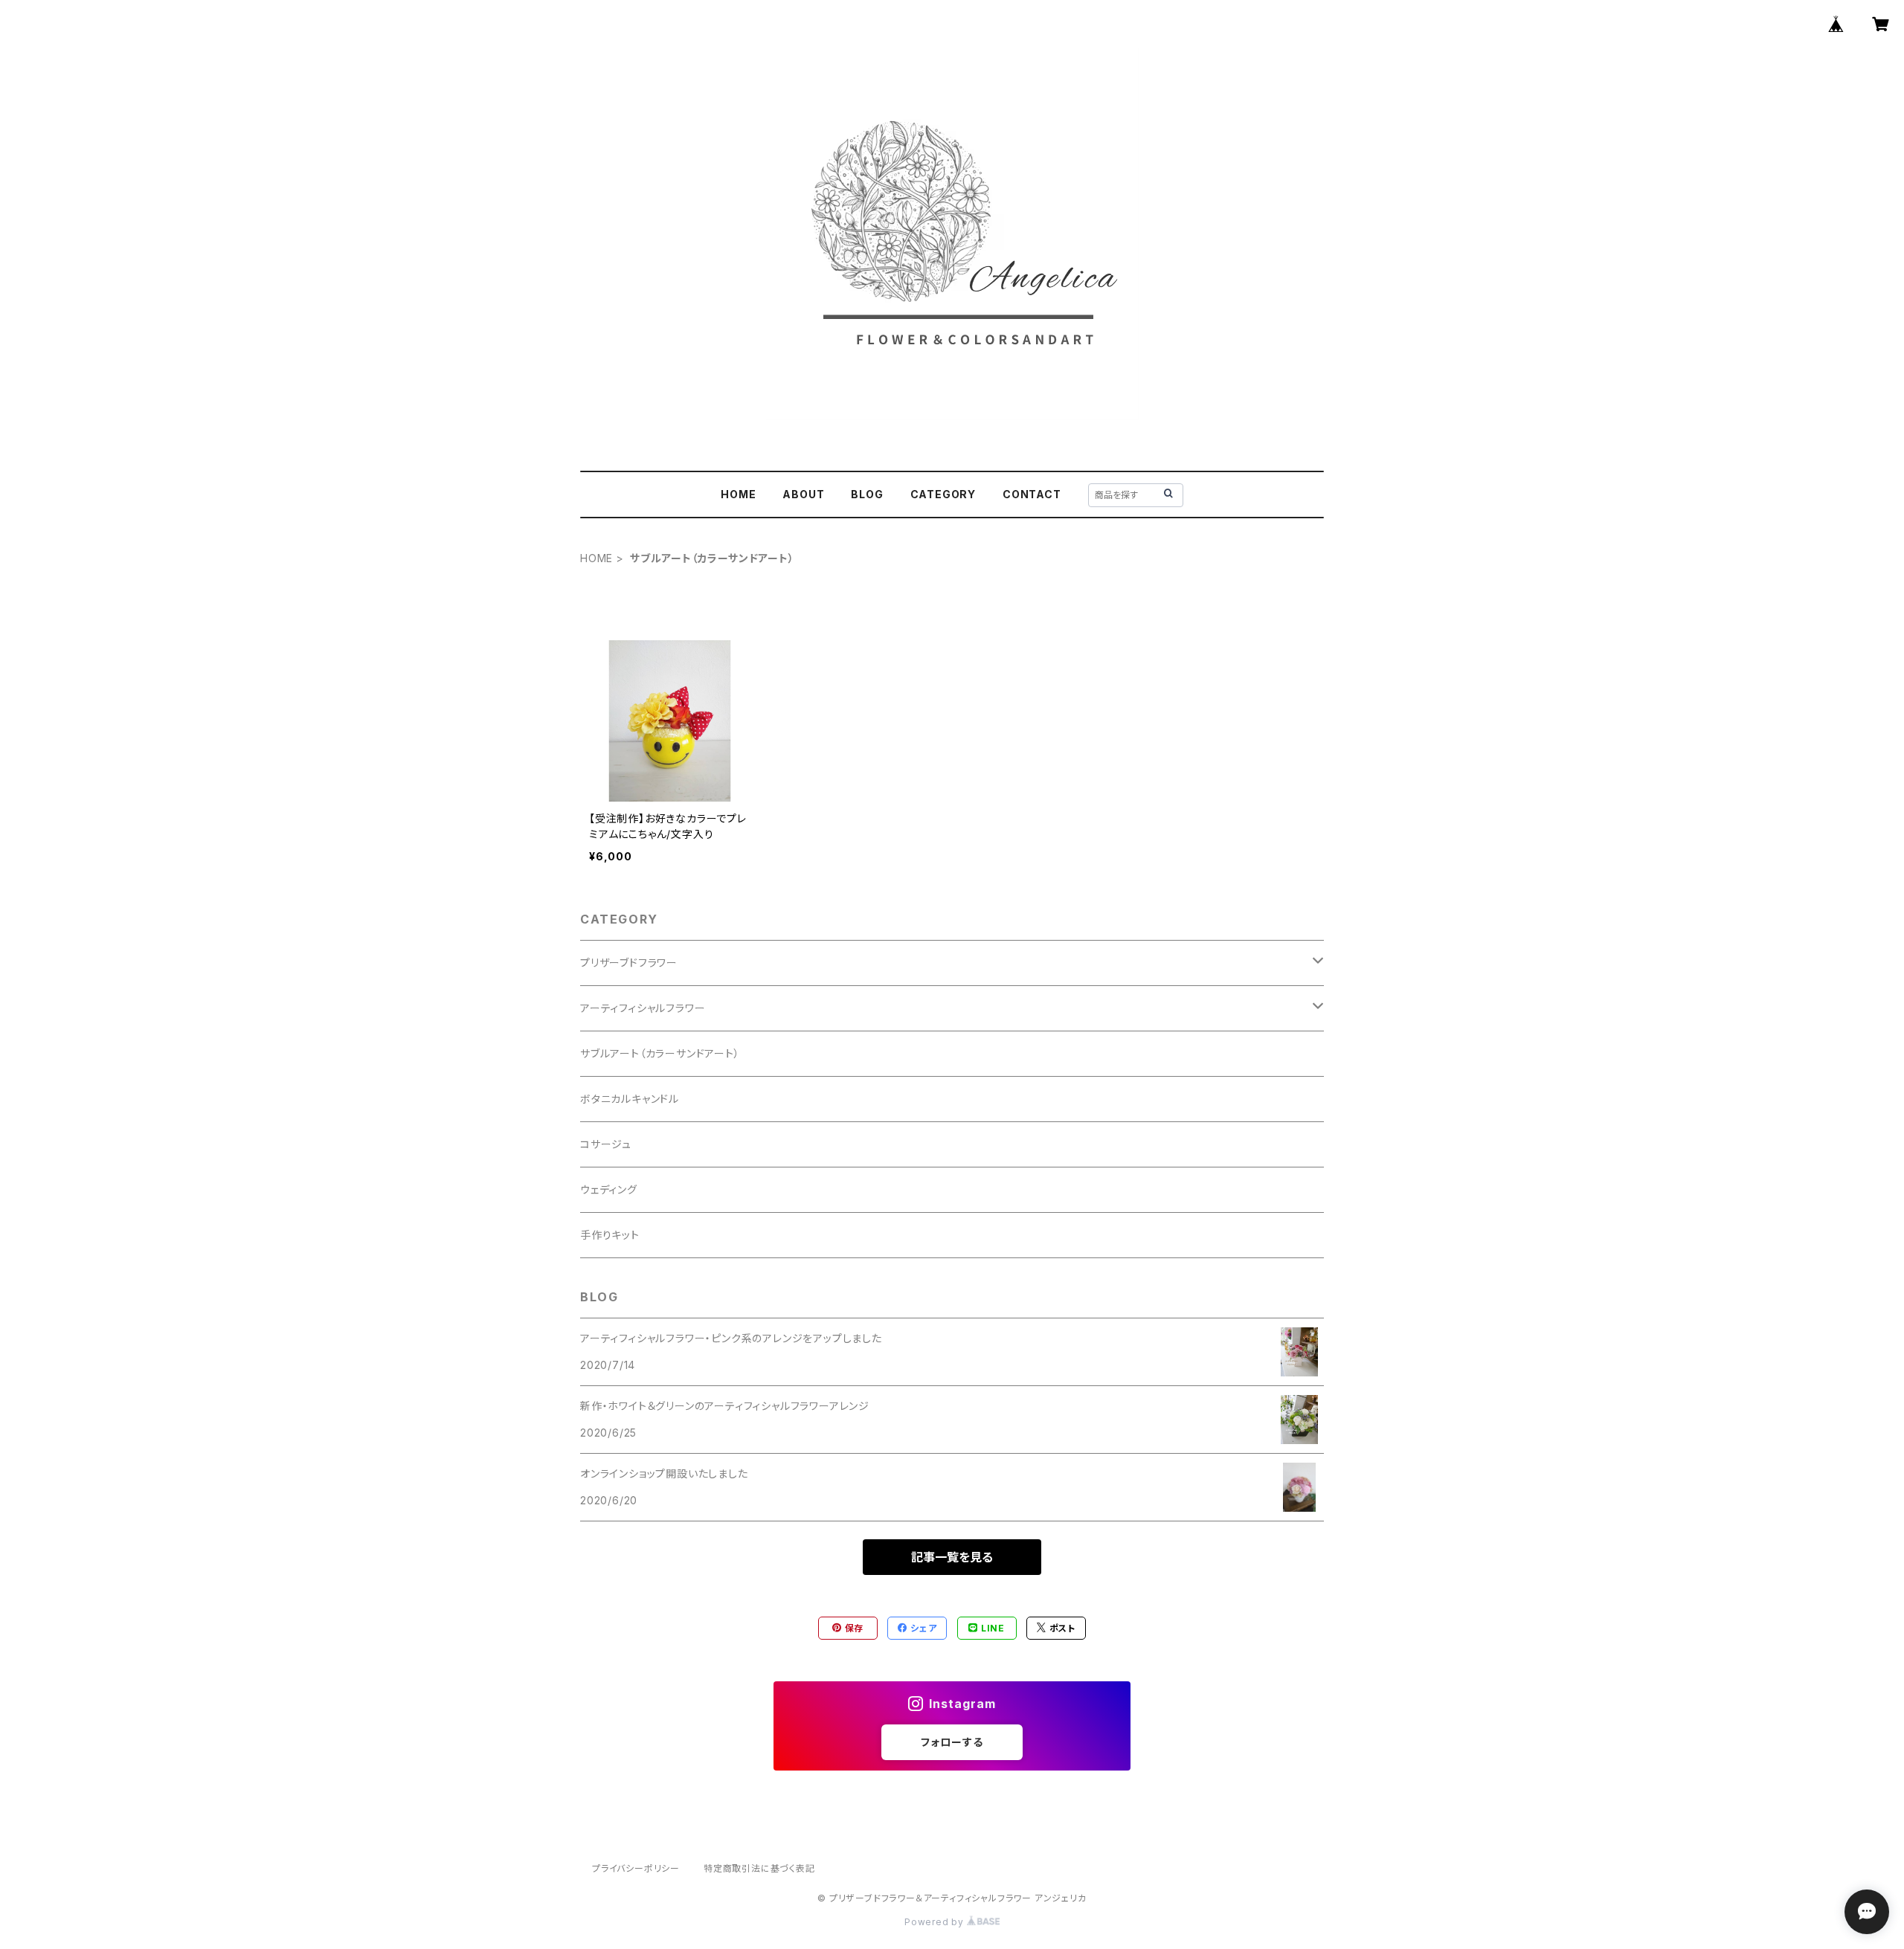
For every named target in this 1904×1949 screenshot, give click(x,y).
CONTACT (1032, 494)
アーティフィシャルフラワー (643, 1008)
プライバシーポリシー (636, 1868)
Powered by (936, 1922)
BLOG (867, 494)
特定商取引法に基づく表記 (759, 1868)
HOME (738, 494)
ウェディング (609, 1189)
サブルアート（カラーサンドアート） (660, 1053)
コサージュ (606, 1144)
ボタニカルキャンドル (630, 1099)
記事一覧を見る (952, 1557)
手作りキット (610, 1235)
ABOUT (803, 494)
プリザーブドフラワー (629, 963)
